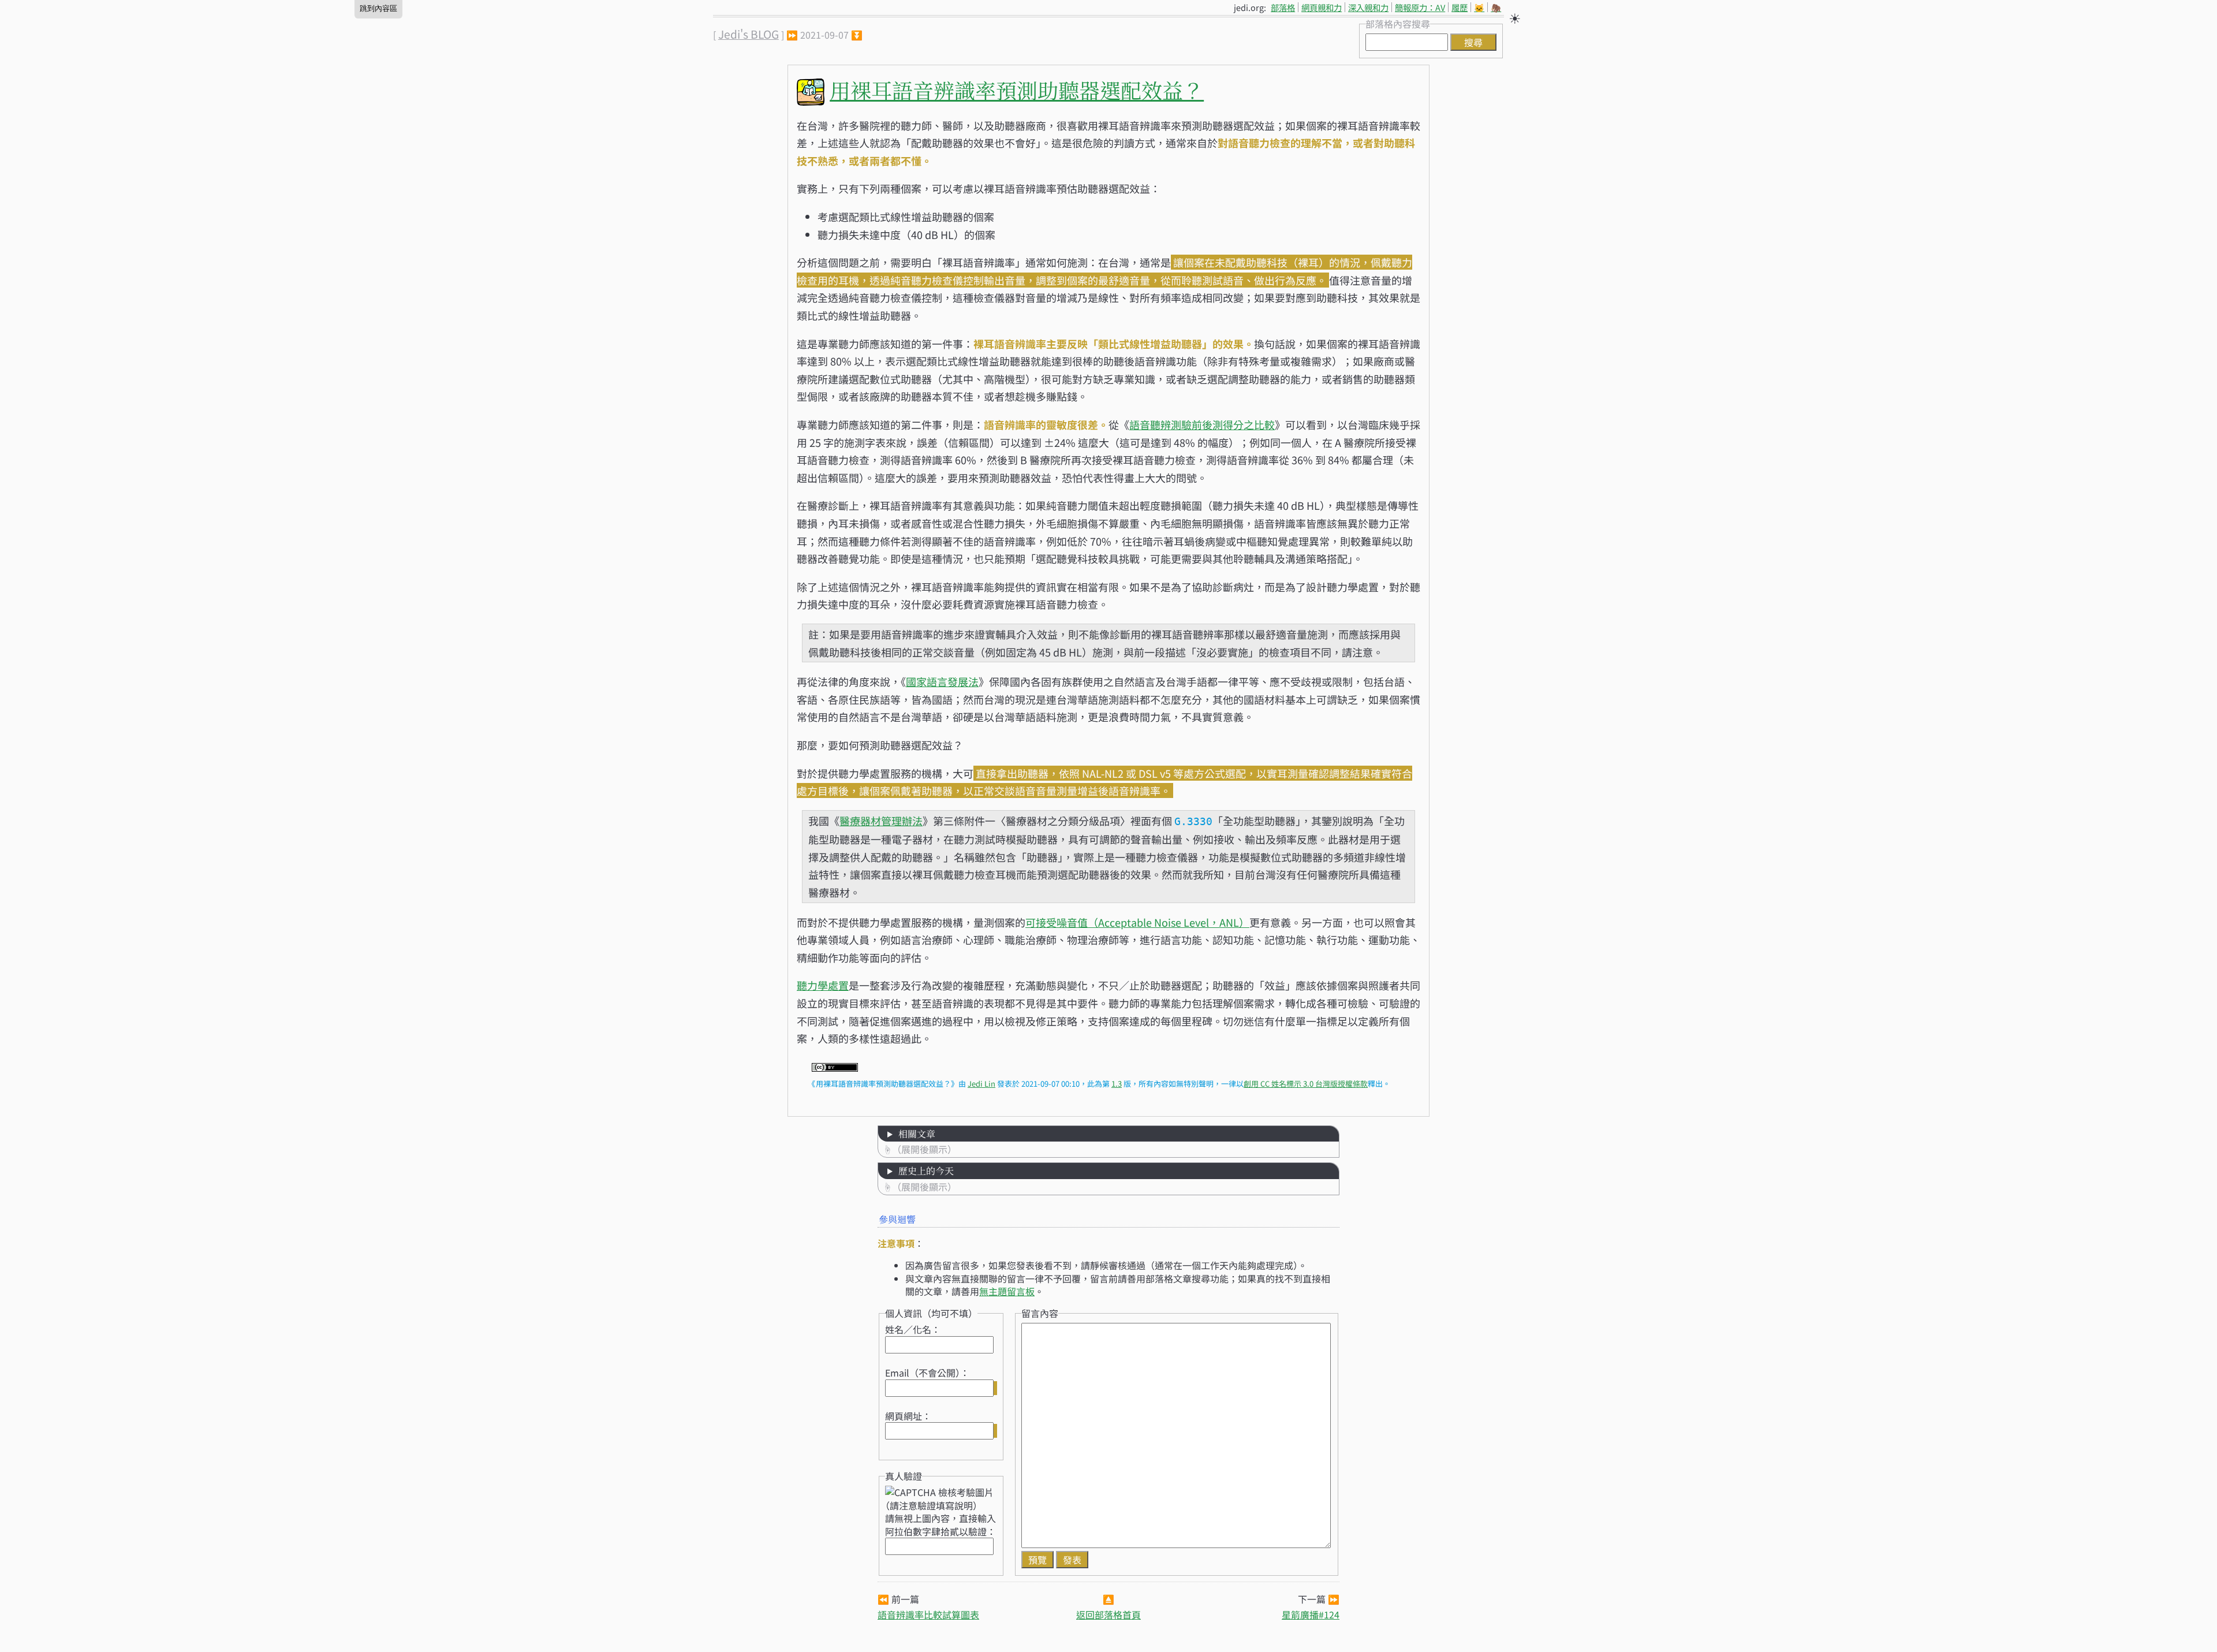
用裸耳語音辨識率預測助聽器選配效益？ (1017, 90)
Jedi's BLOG (749, 34)
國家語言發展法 (942, 681)
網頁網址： (908, 1416)
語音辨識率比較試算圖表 (928, 1614)
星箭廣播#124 (1311, 1614)
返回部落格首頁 (1108, 1614)
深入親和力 (1368, 7)
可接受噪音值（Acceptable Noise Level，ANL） (1137, 922)
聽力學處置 (823, 985)
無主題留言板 (1007, 1291)
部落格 (1283, 7)
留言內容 (1040, 1313)
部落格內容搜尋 (1398, 24)
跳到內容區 (378, 8)
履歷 (1460, 7)
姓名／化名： (913, 1329)
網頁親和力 (1322, 7)
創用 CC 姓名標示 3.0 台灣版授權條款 (1306, 1084)
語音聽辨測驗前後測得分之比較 (1202, 424)
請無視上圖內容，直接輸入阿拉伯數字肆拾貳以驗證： (940, 1524)
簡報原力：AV (1420, 7)
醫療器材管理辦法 (881, 821)
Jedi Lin (981, 1084)
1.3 (1117, 1084)
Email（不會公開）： (927, 1373)
